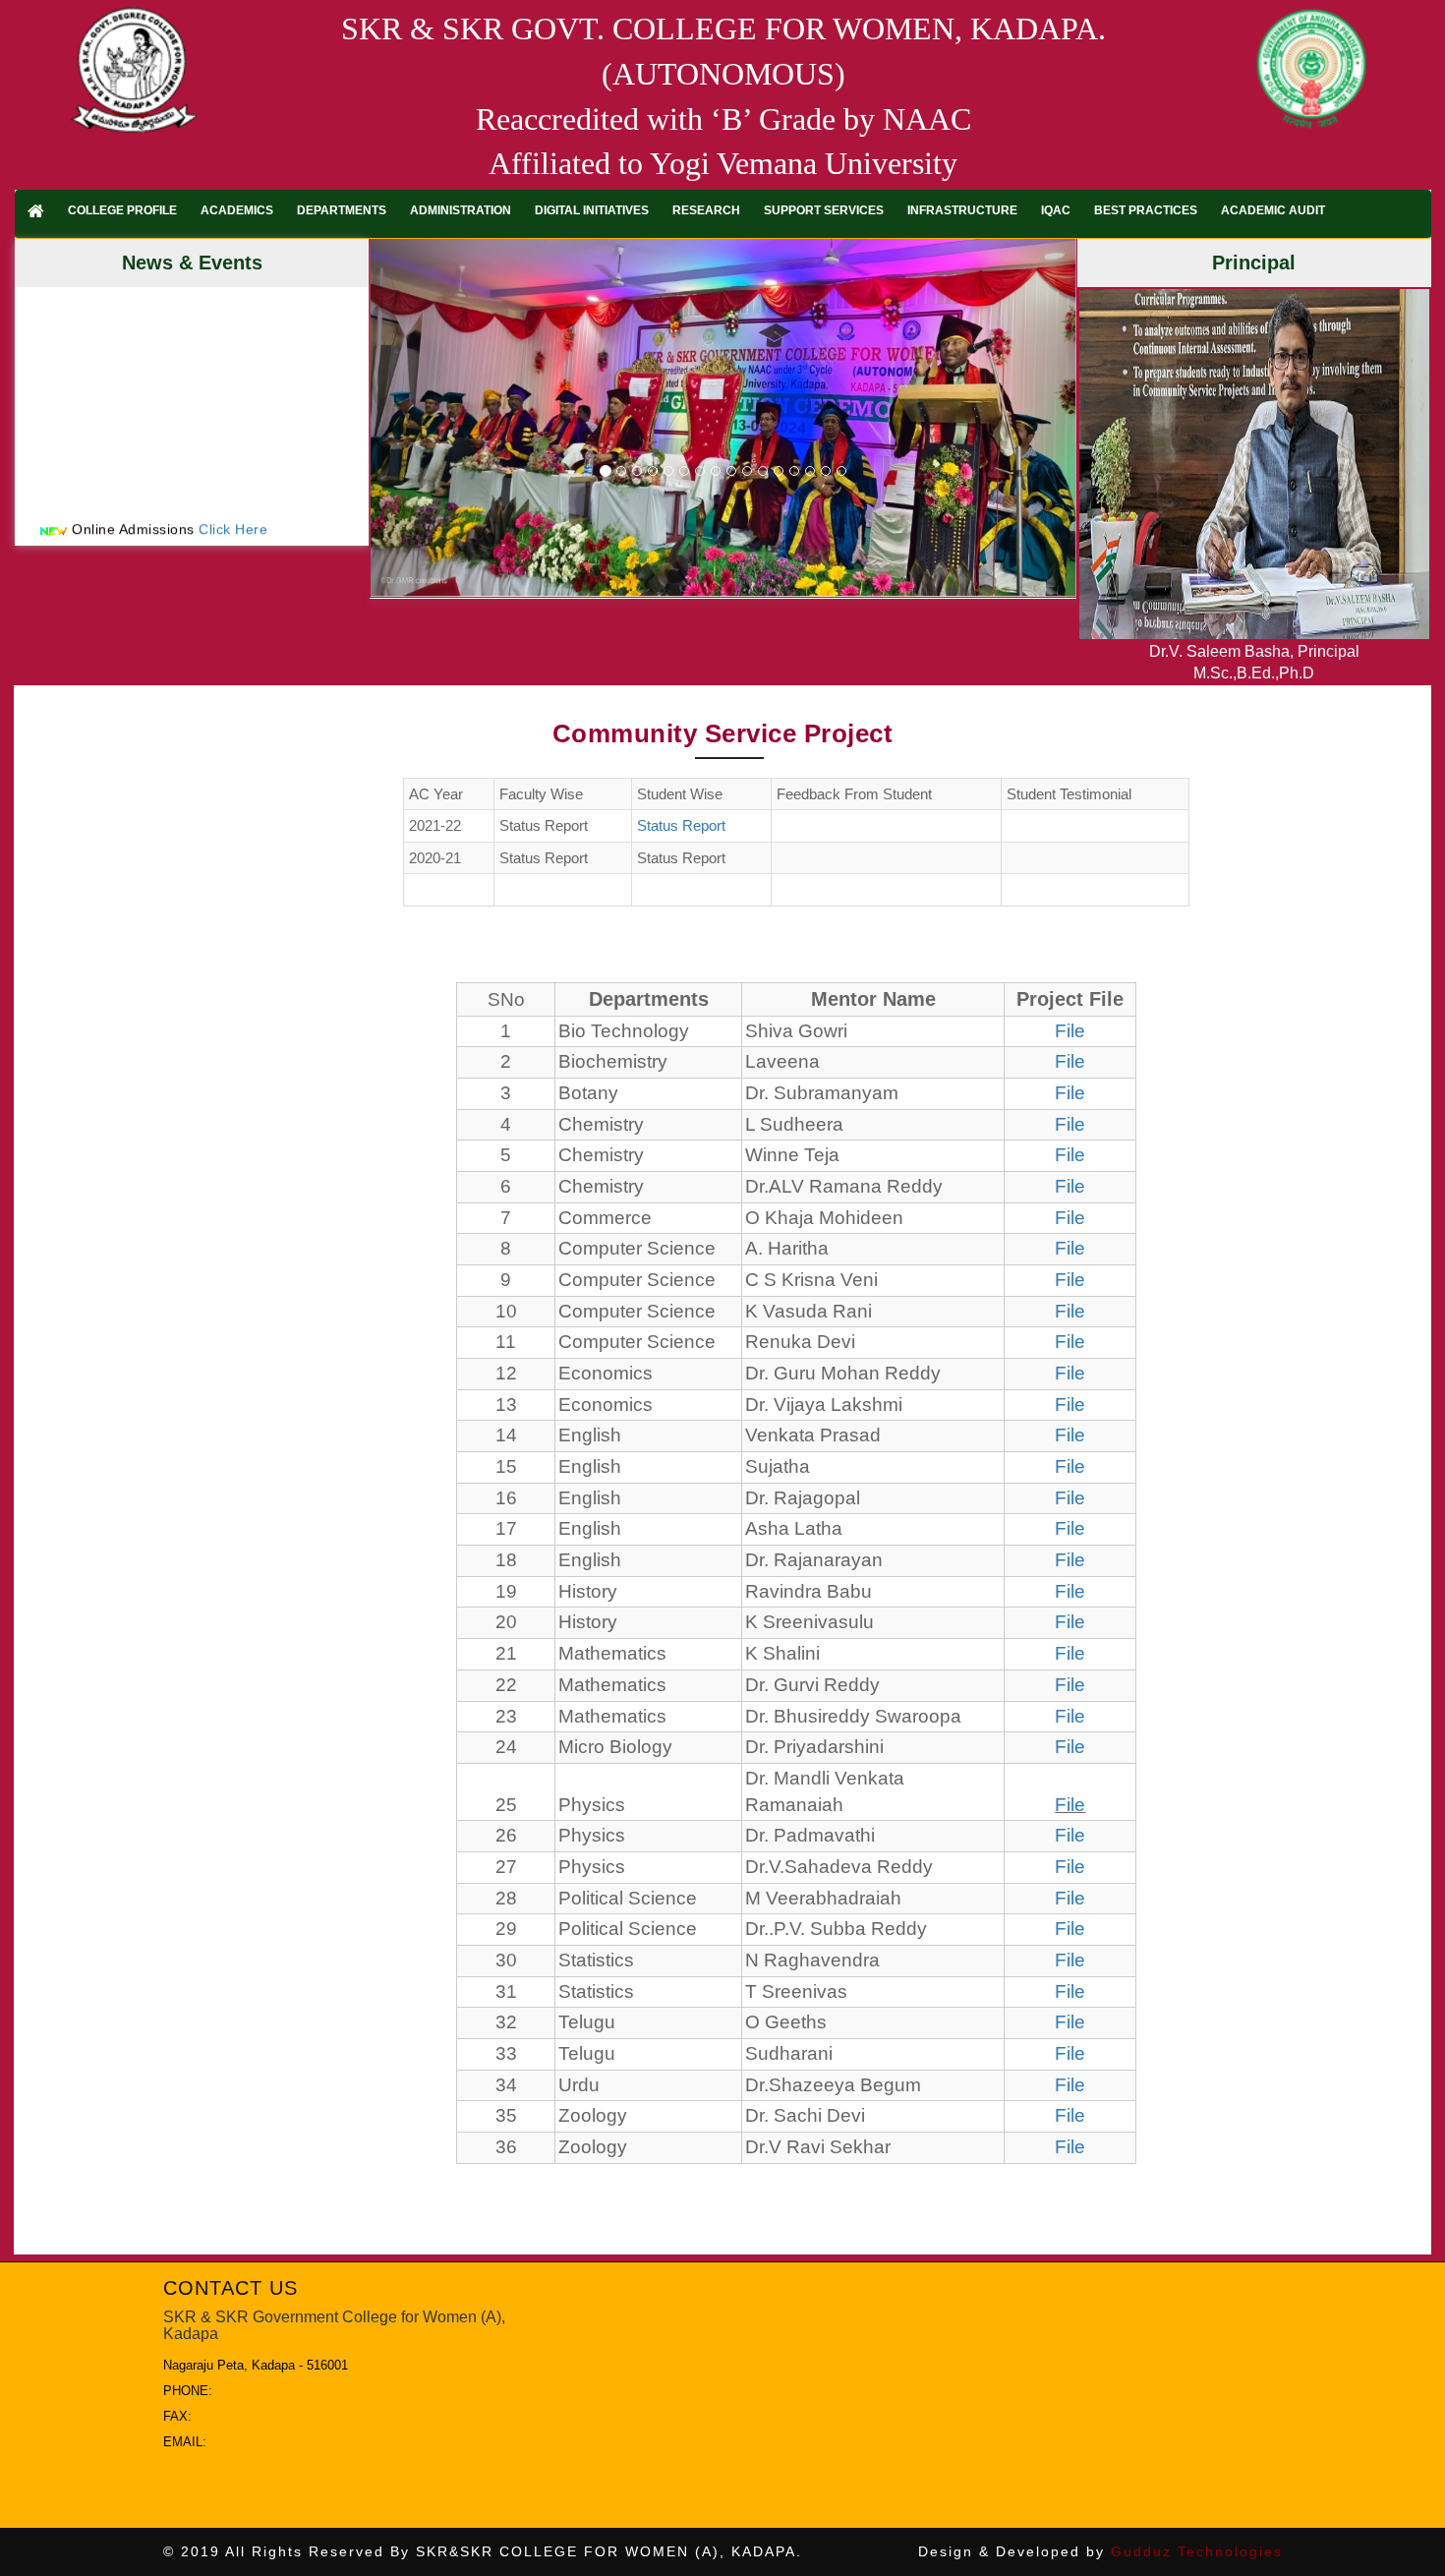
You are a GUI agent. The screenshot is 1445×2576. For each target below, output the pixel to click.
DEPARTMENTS (342, 210)
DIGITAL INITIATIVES (592, 210)
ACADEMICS (237, 210)
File (1070, 1031)
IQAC (1056, 210)
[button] (424, 418)
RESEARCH (706, 210)
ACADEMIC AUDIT (1273, 210)
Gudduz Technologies (1197, 2551)
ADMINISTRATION (461, 210)
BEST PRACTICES (1146, 210)
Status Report (681, 825)
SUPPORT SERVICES (824, 210)
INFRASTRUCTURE (962, 210)
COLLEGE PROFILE (122, 210)
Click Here (233, 501)
